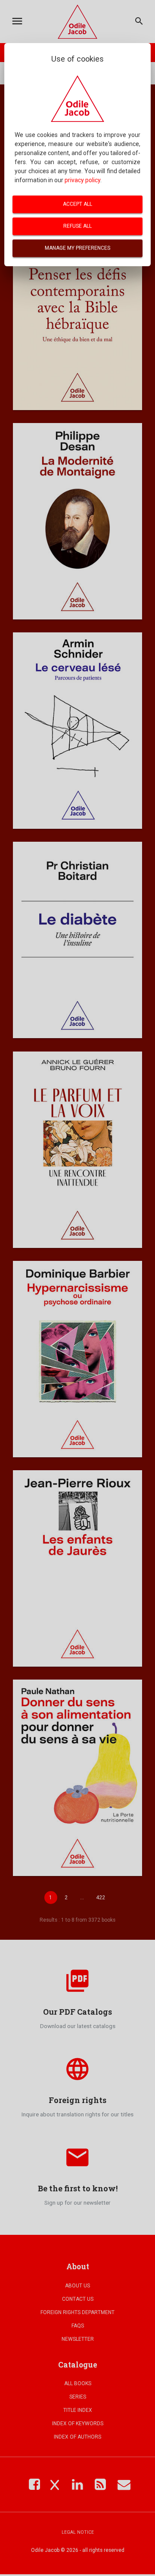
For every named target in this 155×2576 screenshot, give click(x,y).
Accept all (77, 204)
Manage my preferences (77, 248)
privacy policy (82, 180)
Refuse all (77, 226)
